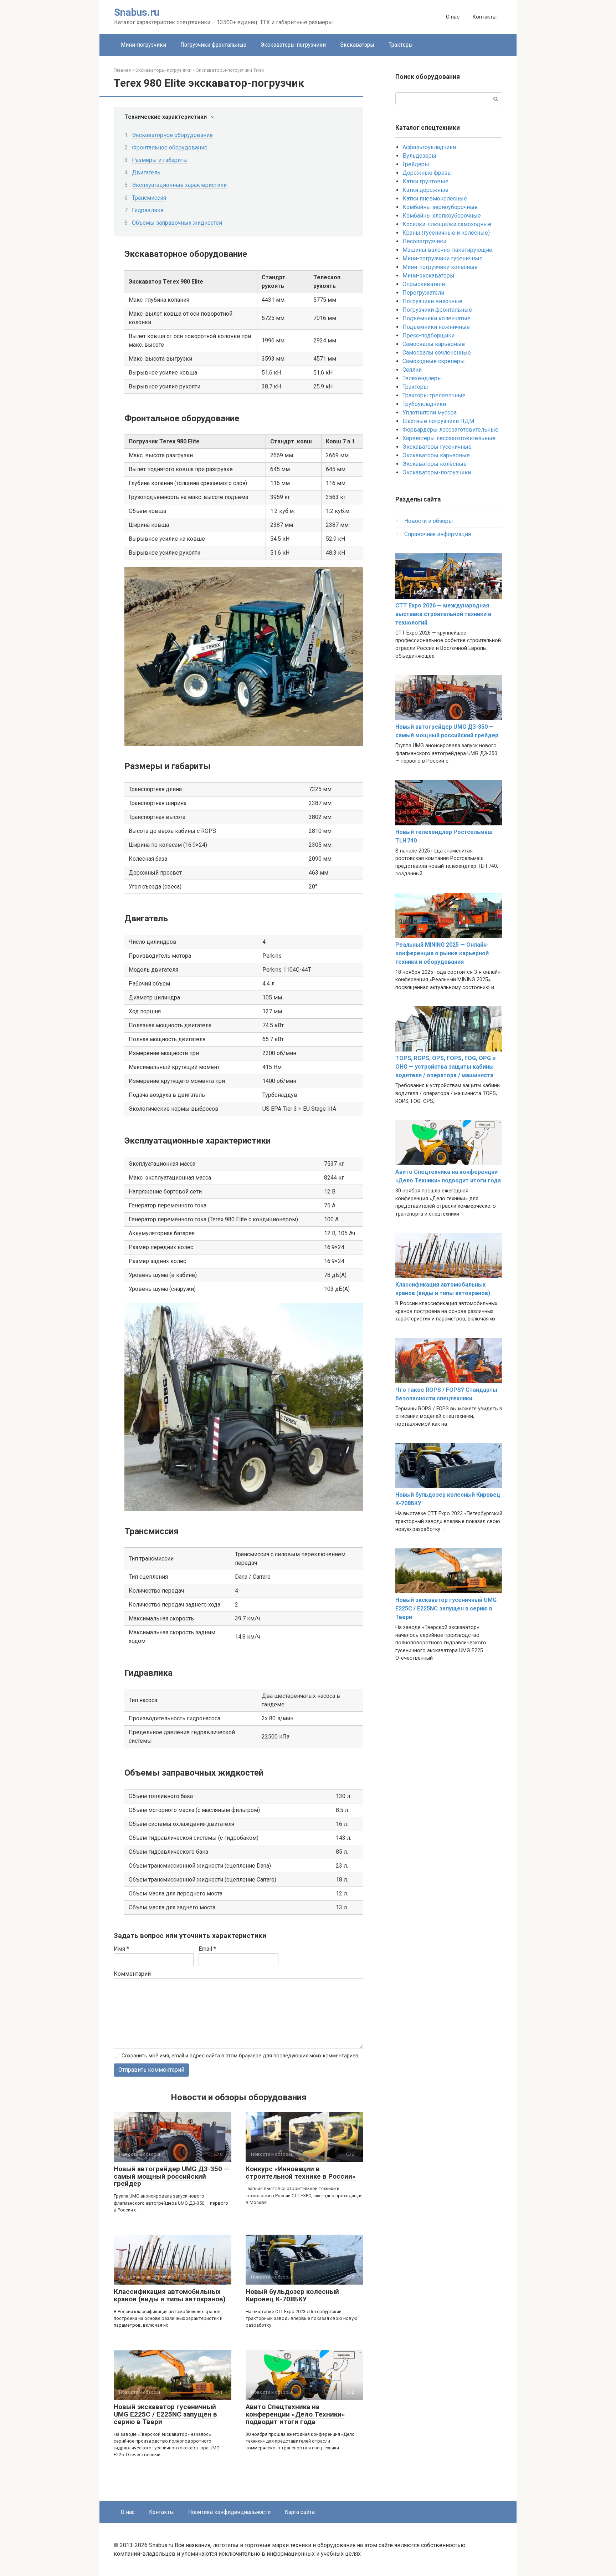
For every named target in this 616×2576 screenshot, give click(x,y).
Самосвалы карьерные (434, 344)
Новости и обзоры (429, 521)
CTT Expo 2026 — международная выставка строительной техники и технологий (443, 614)
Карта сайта (300, 2512)
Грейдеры (416, 164)
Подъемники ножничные (436, 327)
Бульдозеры (419, 156)
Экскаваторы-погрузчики (293, 45)
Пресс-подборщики (428, 335)
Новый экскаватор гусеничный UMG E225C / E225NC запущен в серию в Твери (165, 2414)
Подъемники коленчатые (437, 318)
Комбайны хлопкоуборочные (442, 216)
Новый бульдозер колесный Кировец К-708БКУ (292, 2295)
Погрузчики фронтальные (213, 45)
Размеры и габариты (160, 160)
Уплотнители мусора (430, 413)
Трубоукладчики (424, 404)
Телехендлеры (422, 378)
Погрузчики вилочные (432, 301)
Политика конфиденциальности (229, 2512)
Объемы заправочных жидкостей (177, 223)
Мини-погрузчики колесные (440, 267)
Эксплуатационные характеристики (179, 185)
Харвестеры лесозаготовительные (449, 438)
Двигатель (146, 172)
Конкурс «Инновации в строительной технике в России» (301, 2173)
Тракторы (401, 45)
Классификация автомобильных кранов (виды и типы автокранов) (170, 2295)
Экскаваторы (357, 45)
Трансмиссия (149, 198)
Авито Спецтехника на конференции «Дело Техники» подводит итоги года (295, 2414)
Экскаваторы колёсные (435, 464)
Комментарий (132, 1974)
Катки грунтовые (425, 181)
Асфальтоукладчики (429, 147)
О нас (453, 17)
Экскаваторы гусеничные (437, 447)
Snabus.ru (137, 12)
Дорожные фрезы (427, 173)
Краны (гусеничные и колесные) (446, 233)
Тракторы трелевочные (434, 395)
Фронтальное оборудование (170, 147)
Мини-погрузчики (143, 45)
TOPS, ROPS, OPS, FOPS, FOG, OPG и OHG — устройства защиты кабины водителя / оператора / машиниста (445, 1067)
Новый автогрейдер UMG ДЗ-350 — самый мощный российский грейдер (171, 2176)
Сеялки (412, 370)
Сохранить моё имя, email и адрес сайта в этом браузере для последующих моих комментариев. (240, 2056)
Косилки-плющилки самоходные (447, 224)
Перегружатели (423, 293)
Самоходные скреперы (434, 361)
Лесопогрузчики (424, 241)
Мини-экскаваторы (428, 276)
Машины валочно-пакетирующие (447, 250)
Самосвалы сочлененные (437, 353)
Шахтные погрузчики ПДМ (438, 421)
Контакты (484, 17)
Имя (121, 1949)
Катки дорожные (425, 190)
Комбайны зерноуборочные (440, 207)
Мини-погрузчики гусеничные (443, 258)
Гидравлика (148, 210)
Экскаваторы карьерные (436, 455)
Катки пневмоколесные (435, 198)
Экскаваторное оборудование (172, 135)
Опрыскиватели (424, 284)
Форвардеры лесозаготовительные (450, 430)
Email (207, 1949)
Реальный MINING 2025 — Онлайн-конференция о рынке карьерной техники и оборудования (442, 953)
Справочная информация (438, 534)
